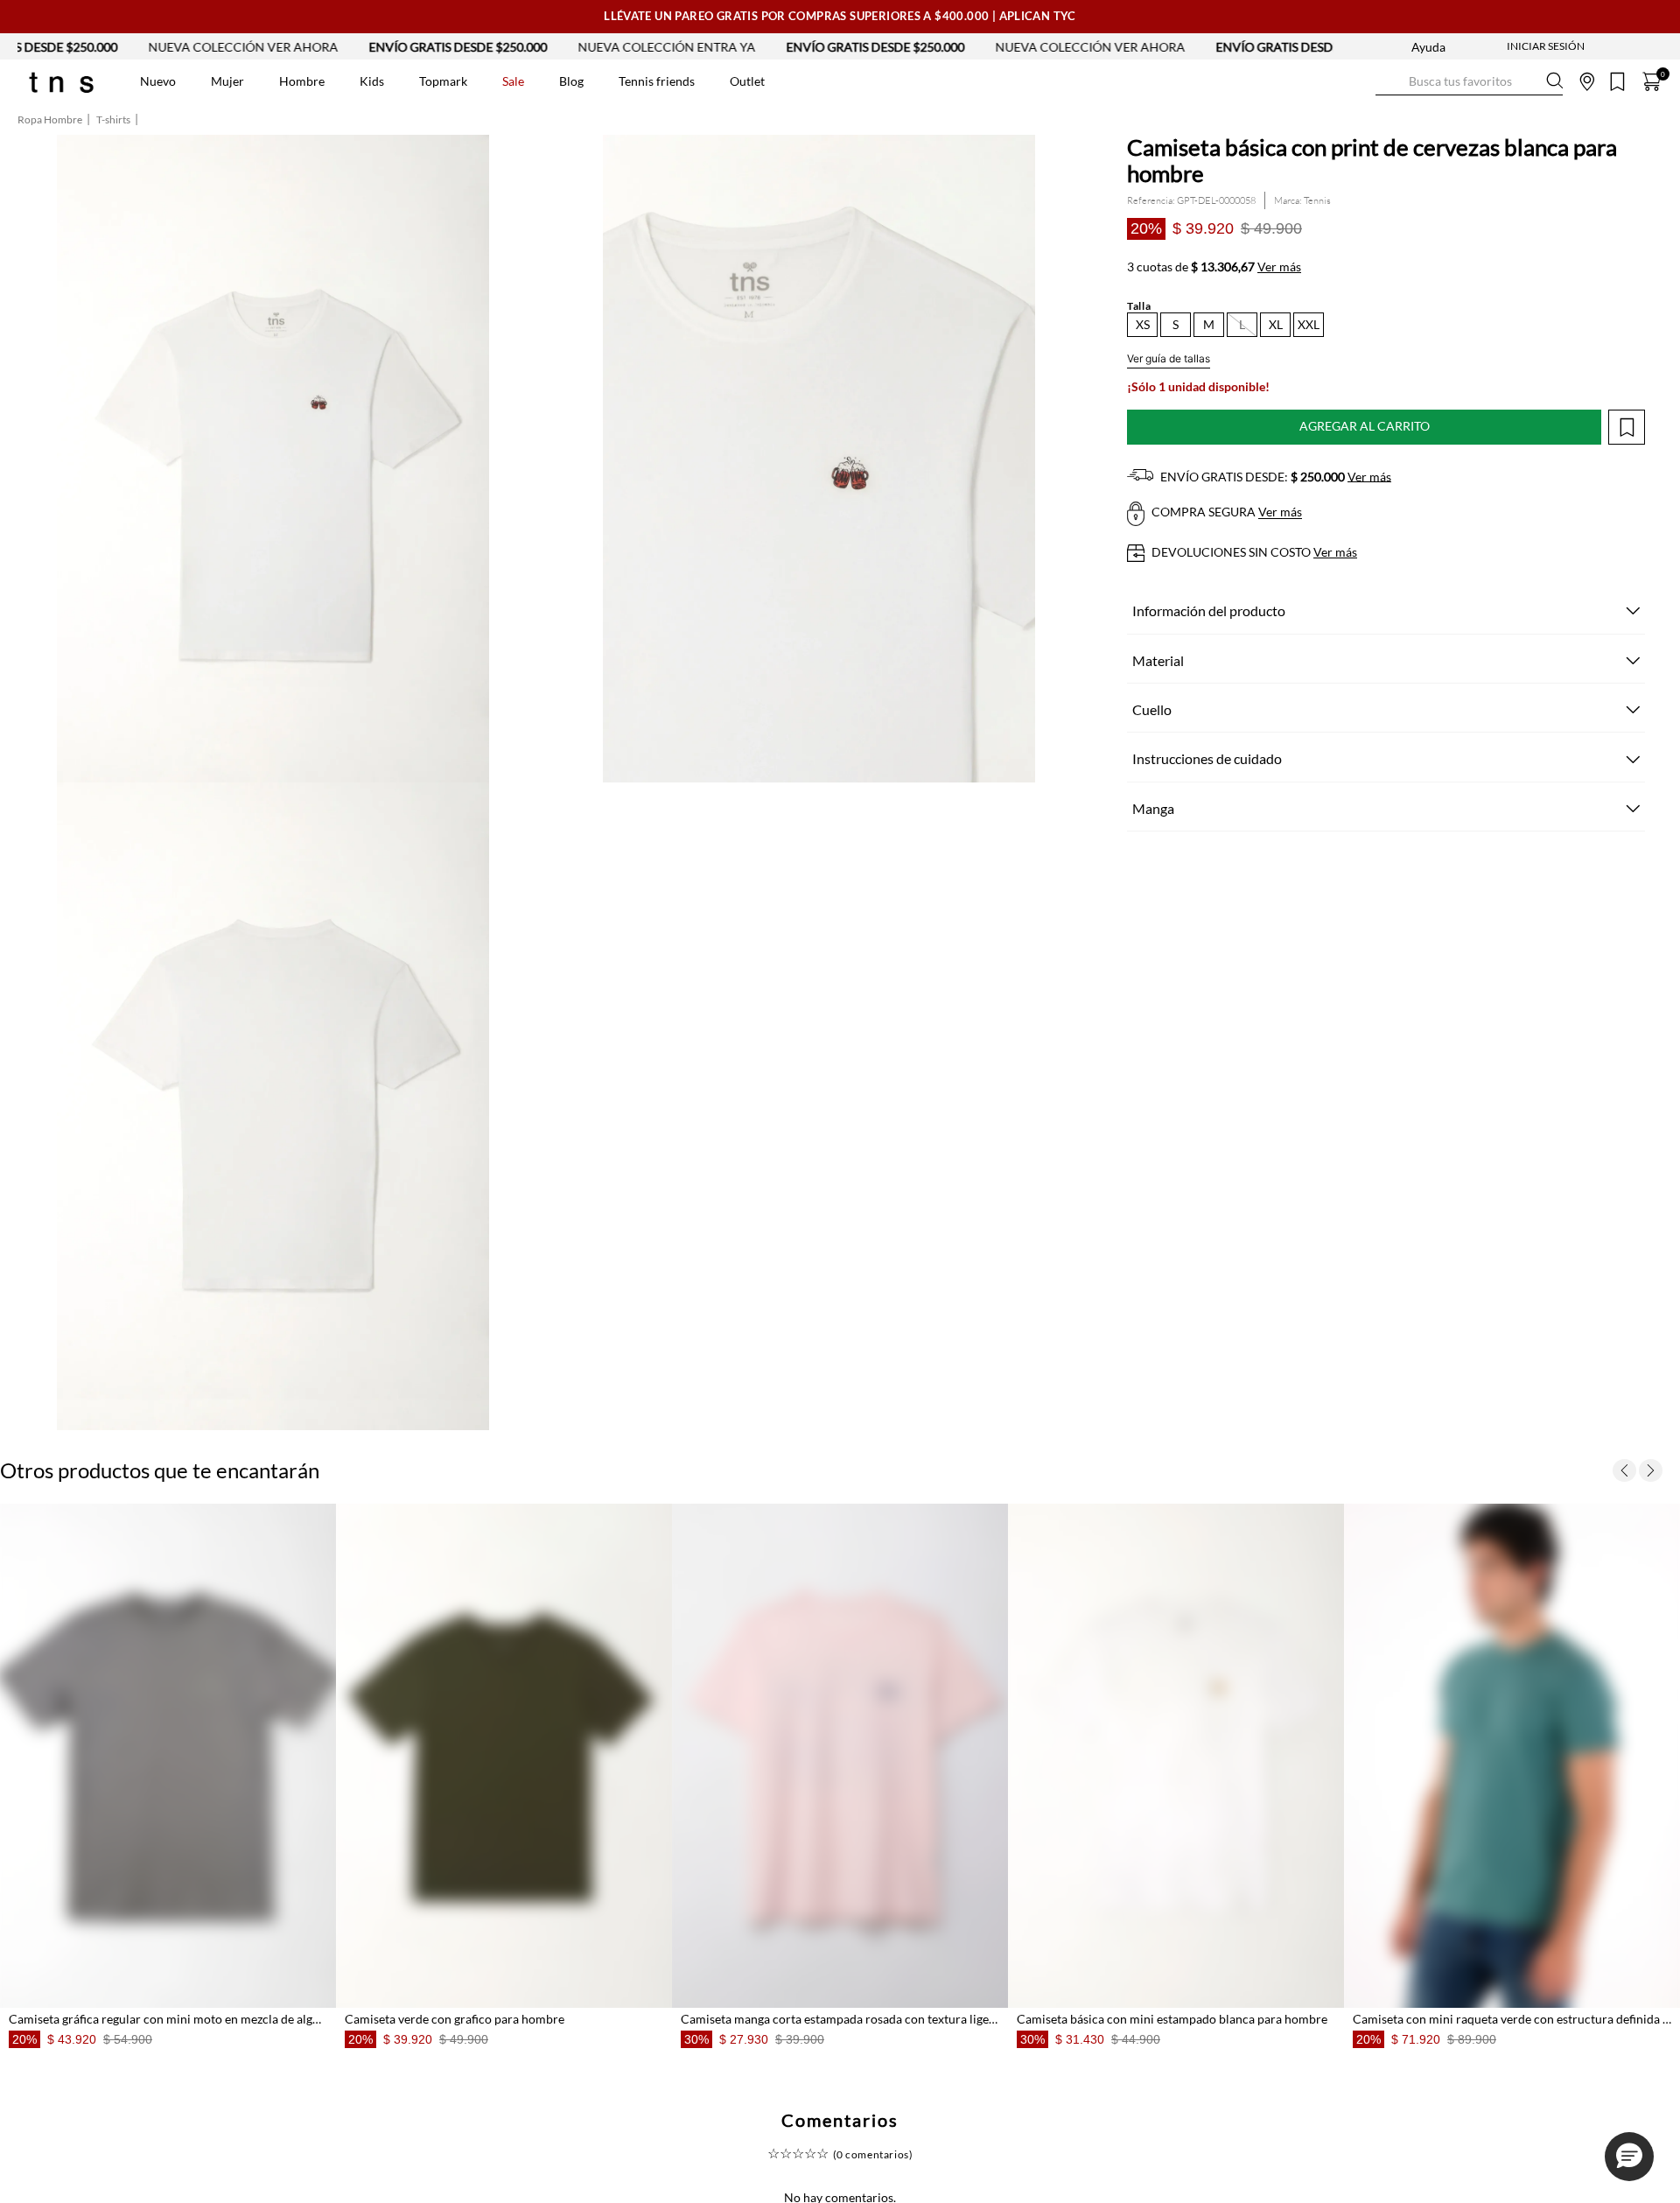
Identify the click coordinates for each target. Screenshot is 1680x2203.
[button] (1142, 325)
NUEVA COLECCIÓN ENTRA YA (430, 47)
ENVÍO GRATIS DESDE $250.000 (221, 47)
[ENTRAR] (1511, 46)
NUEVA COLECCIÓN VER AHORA (854, 47)
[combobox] (1469, 81)
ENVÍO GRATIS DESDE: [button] (1274, 477)
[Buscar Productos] (1389, 81)
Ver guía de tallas (1169, 358)
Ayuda (1428, 47)
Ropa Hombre (50, 120)
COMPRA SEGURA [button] (1225, 512)
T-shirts (113, 120)
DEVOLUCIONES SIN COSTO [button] (1253, 552)
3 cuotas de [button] (1214, 267)
